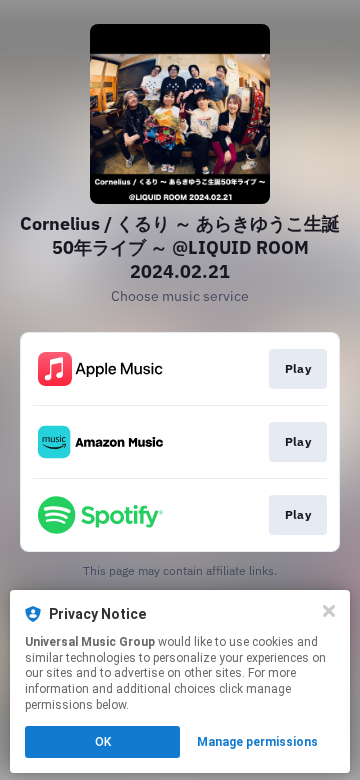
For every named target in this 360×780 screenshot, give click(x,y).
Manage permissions (257, 742)
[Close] (329, 611)
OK (103, 742)
